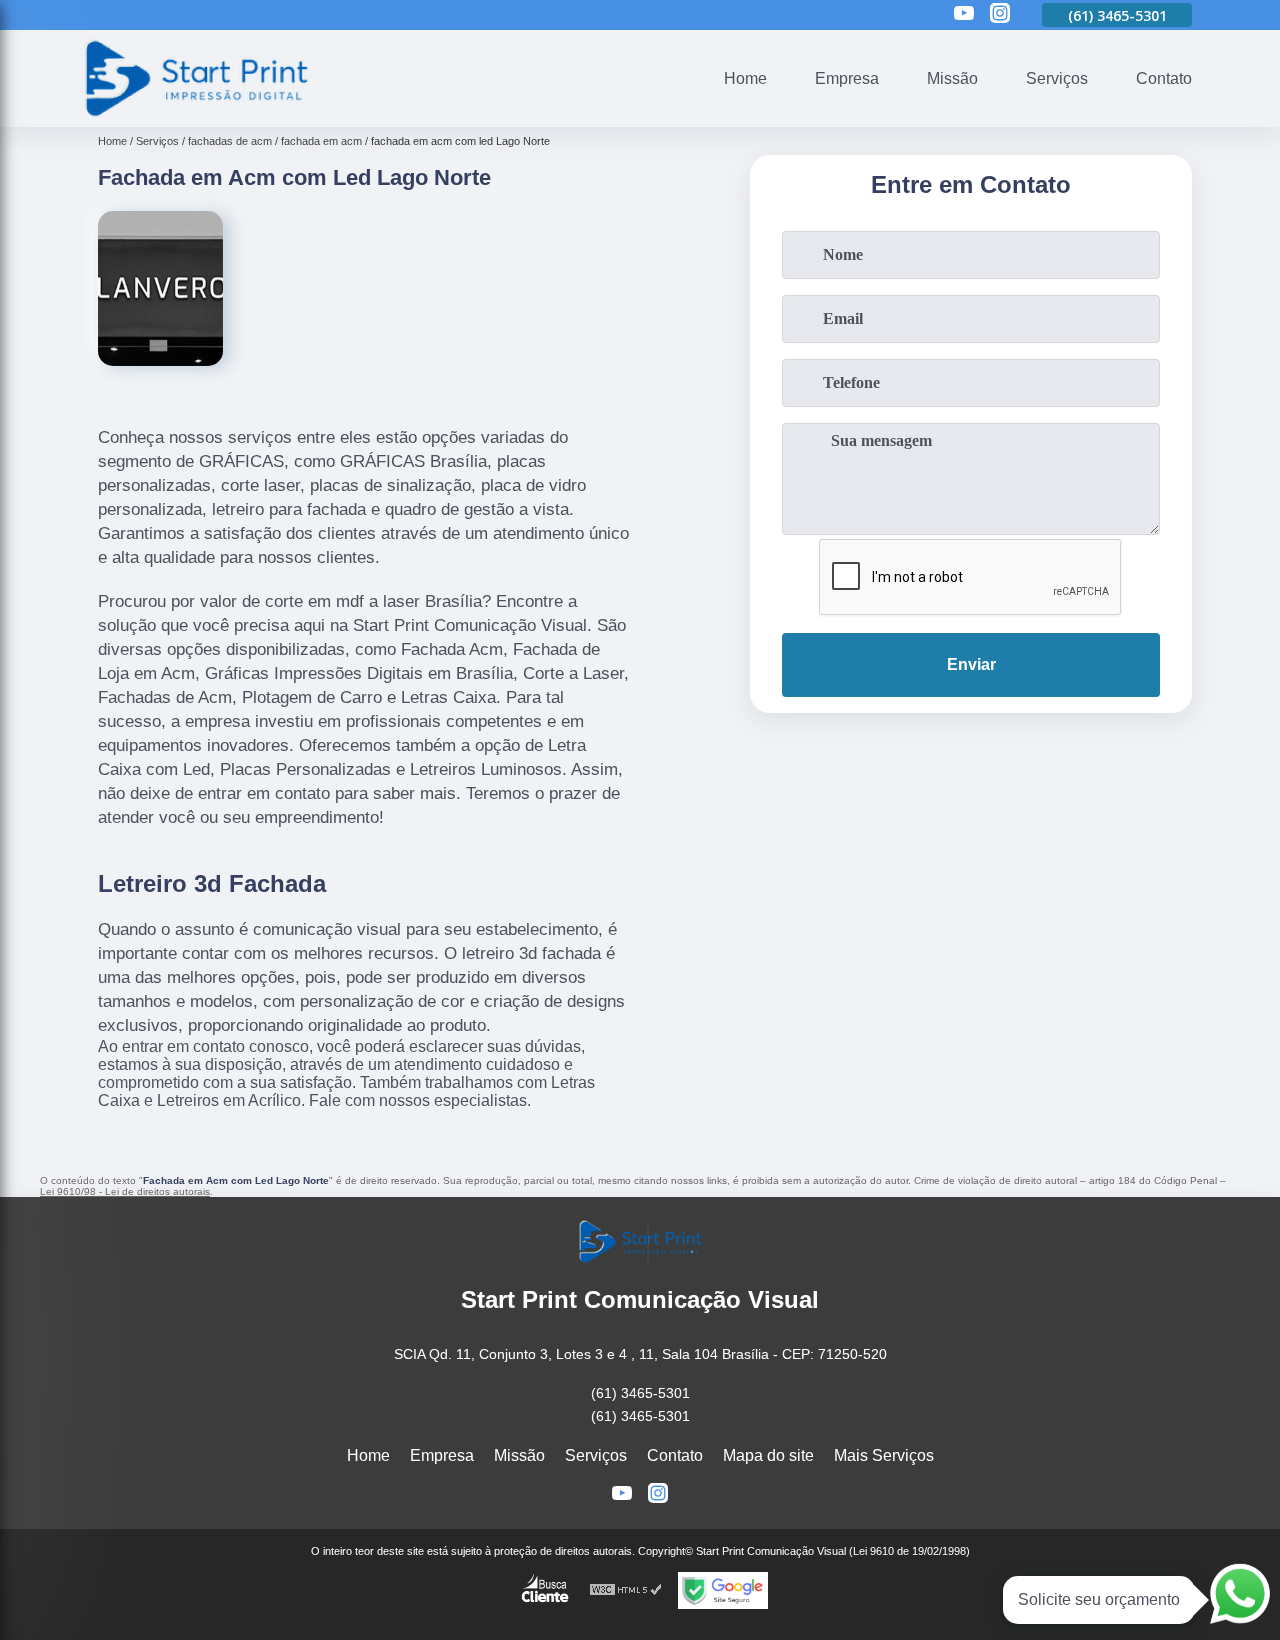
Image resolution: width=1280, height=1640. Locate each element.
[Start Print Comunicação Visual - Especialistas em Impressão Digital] (195, 114)
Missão (952, 78)
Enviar (971, 664)
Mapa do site (768, 1455)
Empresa (847, 78)
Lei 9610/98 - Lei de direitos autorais (125, 1191)
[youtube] (964, 14)
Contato (1164, 78)
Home (745, 78)
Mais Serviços (884, 1455)
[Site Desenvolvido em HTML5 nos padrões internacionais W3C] (626, 1590)
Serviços (1057, 78)
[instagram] (1000, 14)
